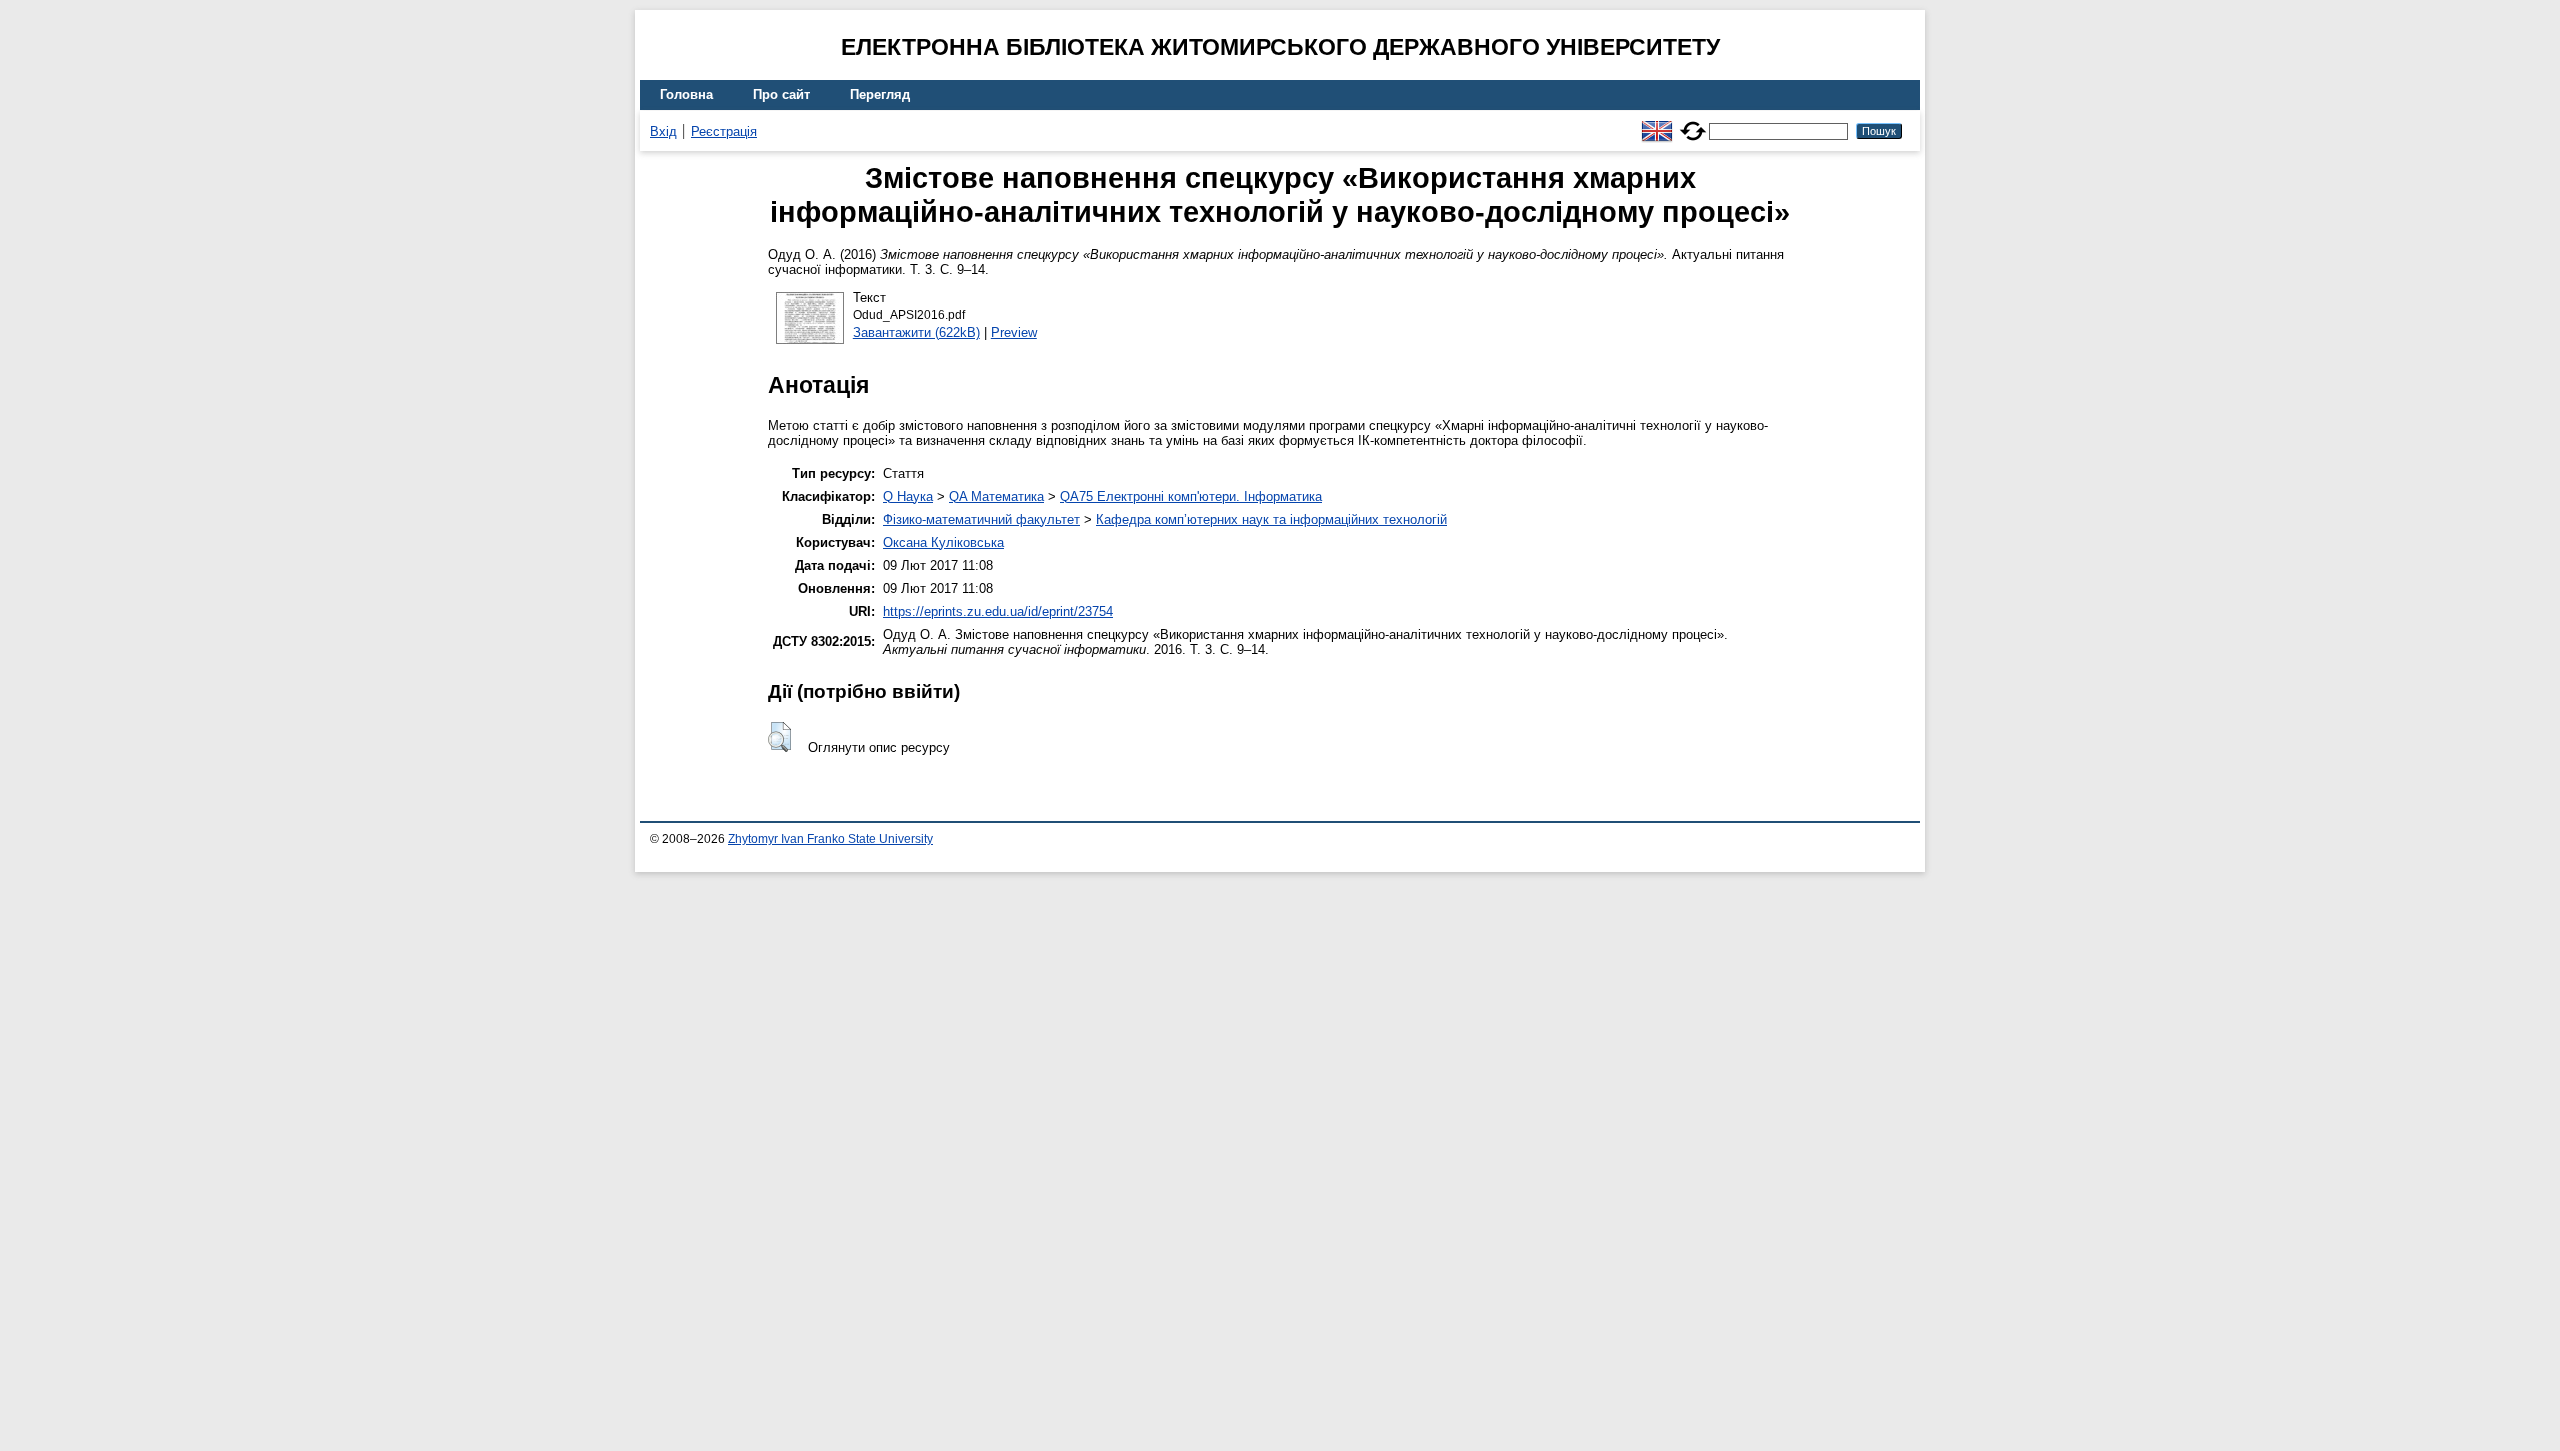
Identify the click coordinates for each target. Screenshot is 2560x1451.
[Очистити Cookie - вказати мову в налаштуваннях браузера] (1693, 122)
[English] (1657, 122)
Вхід (663, 131)
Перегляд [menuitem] (880, 94)
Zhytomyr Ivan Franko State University (830, 839)
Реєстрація (724, 131)
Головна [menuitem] (686, 94)
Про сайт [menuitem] (781, 94)
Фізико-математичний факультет (981, 519)
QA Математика (996, 496)
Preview (1014, 332)
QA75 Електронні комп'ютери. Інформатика (1191, 496)
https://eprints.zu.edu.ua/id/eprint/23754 (998, 611)
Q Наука (908, 496)
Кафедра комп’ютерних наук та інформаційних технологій (1271, 519)
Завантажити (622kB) (916, 332)
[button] (779, 737)
